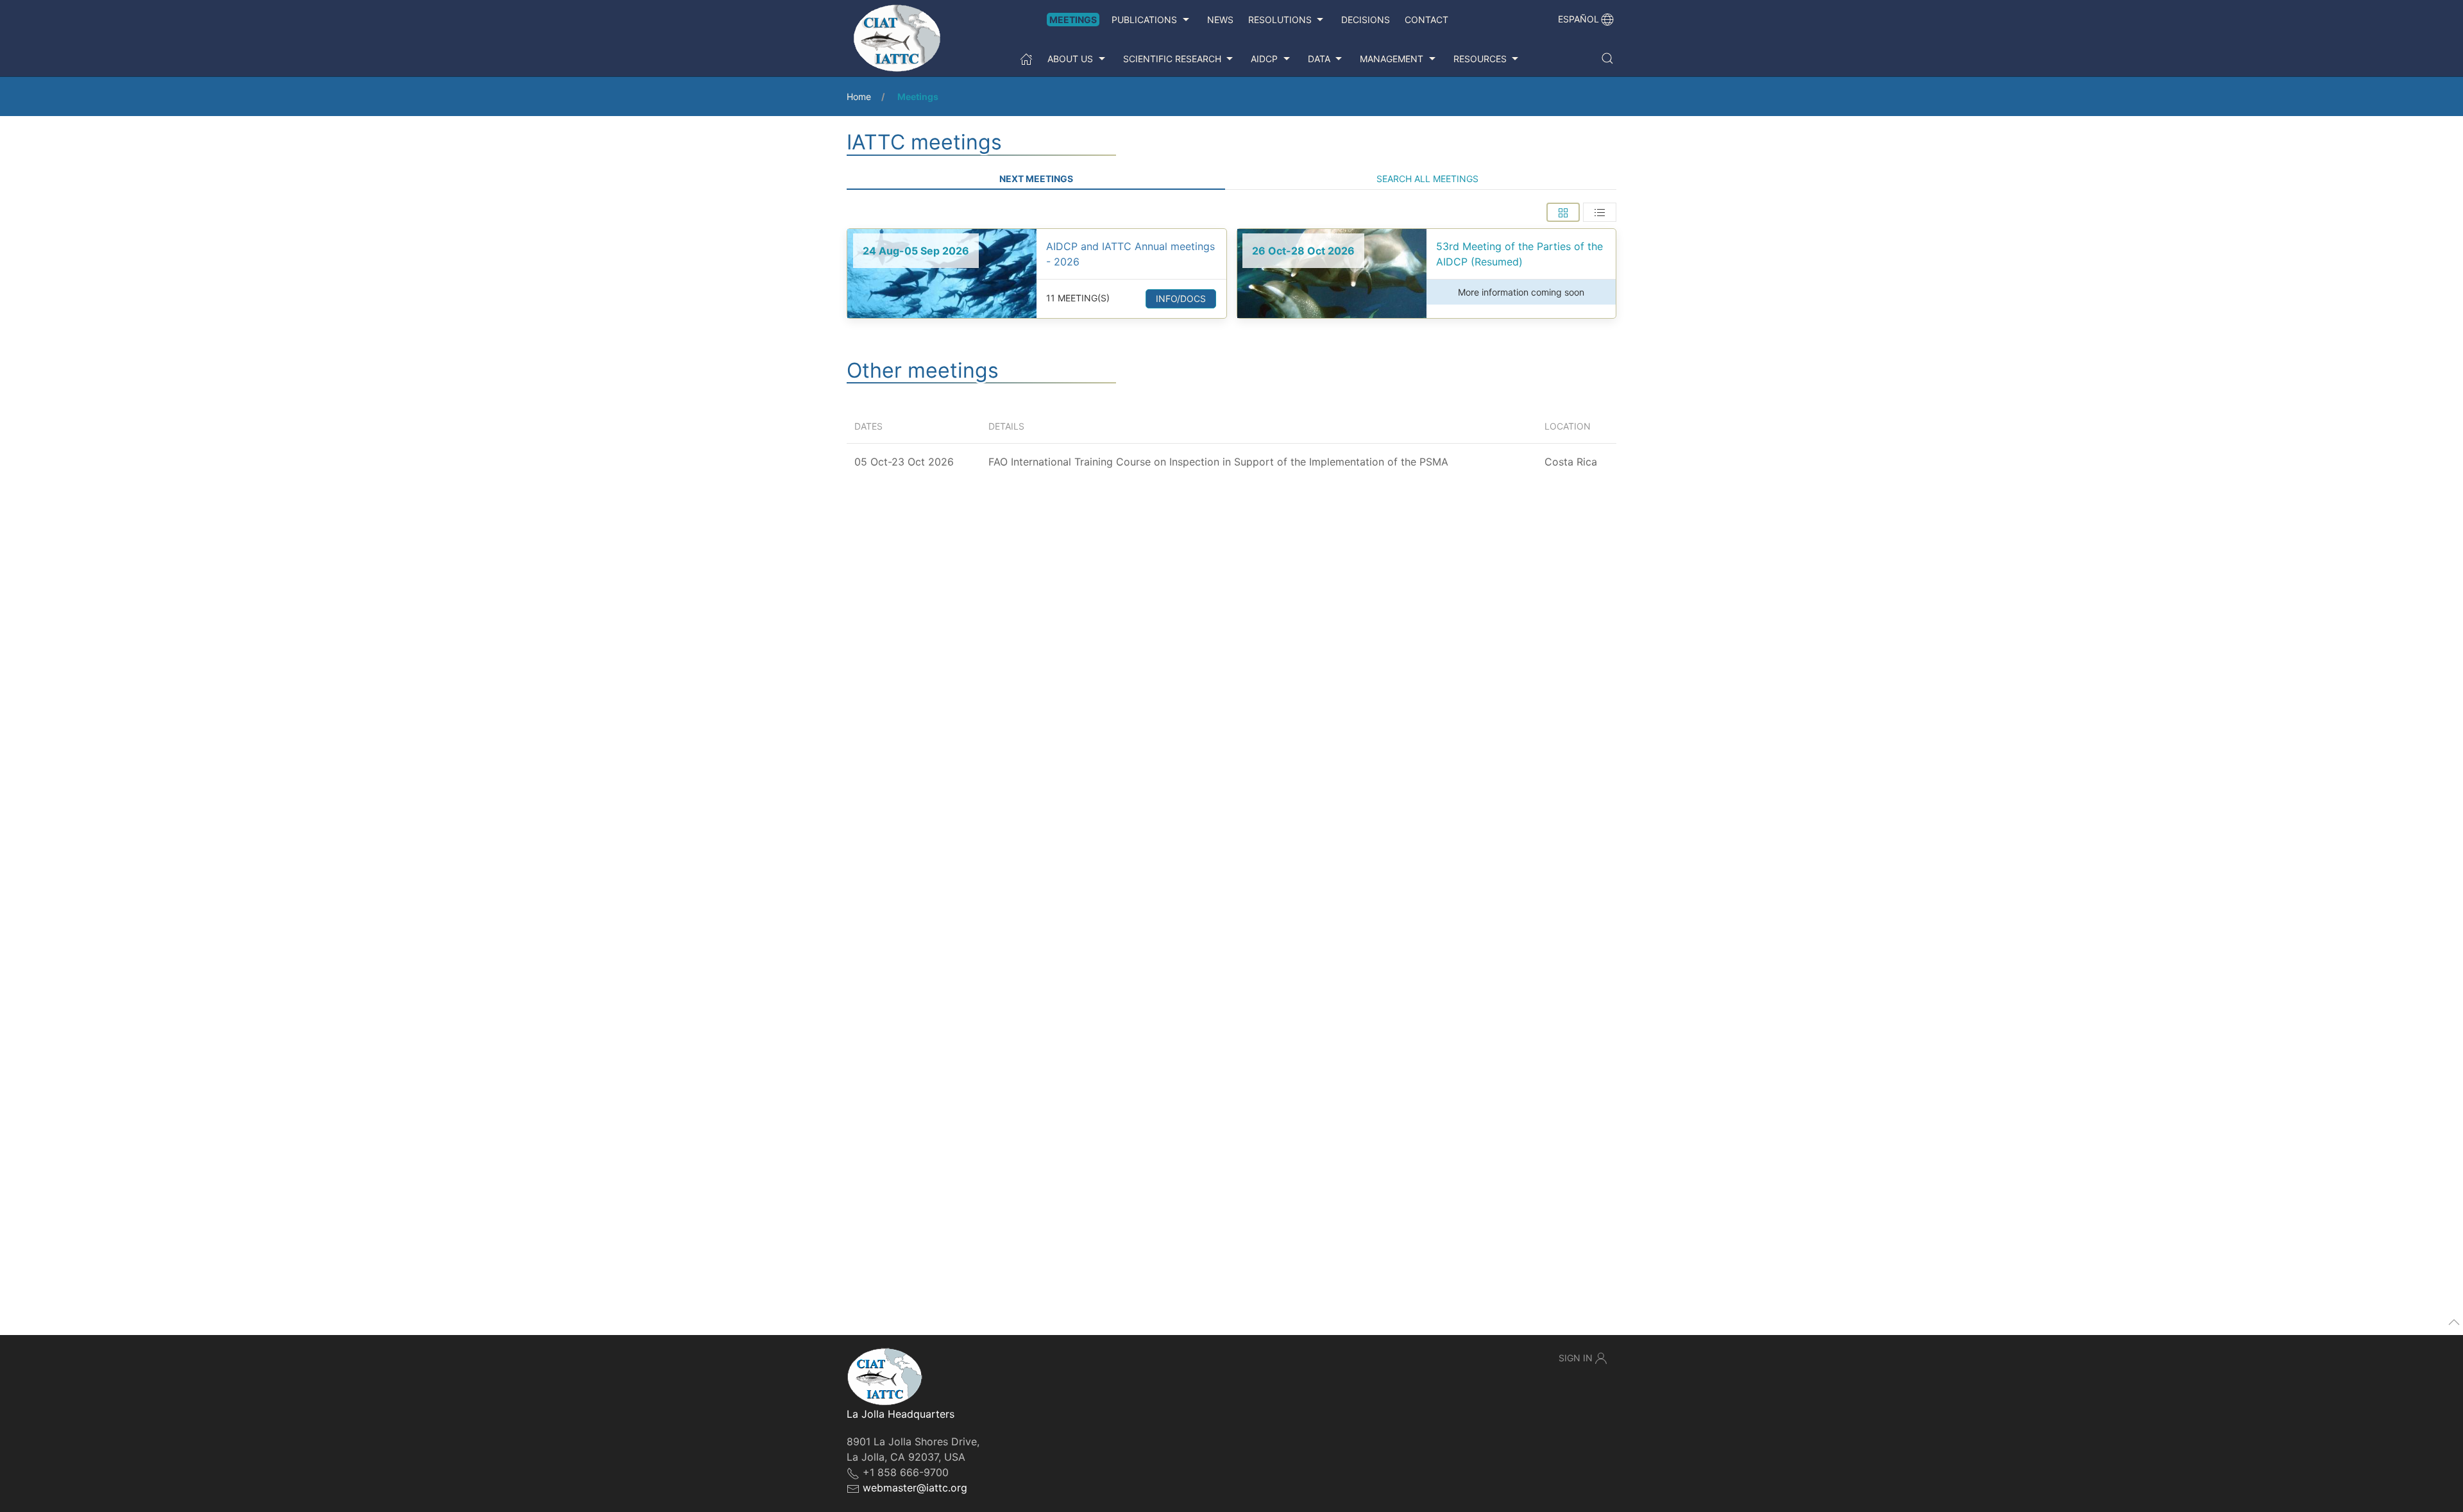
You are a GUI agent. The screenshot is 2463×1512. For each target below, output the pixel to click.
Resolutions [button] (1280, 20)
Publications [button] (1144, 20)
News (1220, 20)
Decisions (1366, 20)
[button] (1607, 58)
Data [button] (1319, 59)
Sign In (1576, 1358)
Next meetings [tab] (1036, 179)
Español (1579, 19)
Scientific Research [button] (1172, 59)
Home (859, 97)
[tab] (1563, 212)
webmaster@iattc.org (915, 1488)
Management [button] (1392, 59)
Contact (1426, 20)
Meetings (1073, 20)
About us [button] (1070, 59)
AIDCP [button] (1264, 59)
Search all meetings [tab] (1427, 179)
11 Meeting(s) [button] (1078, 298)
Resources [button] (1480, 59)
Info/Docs (1181, 298)
